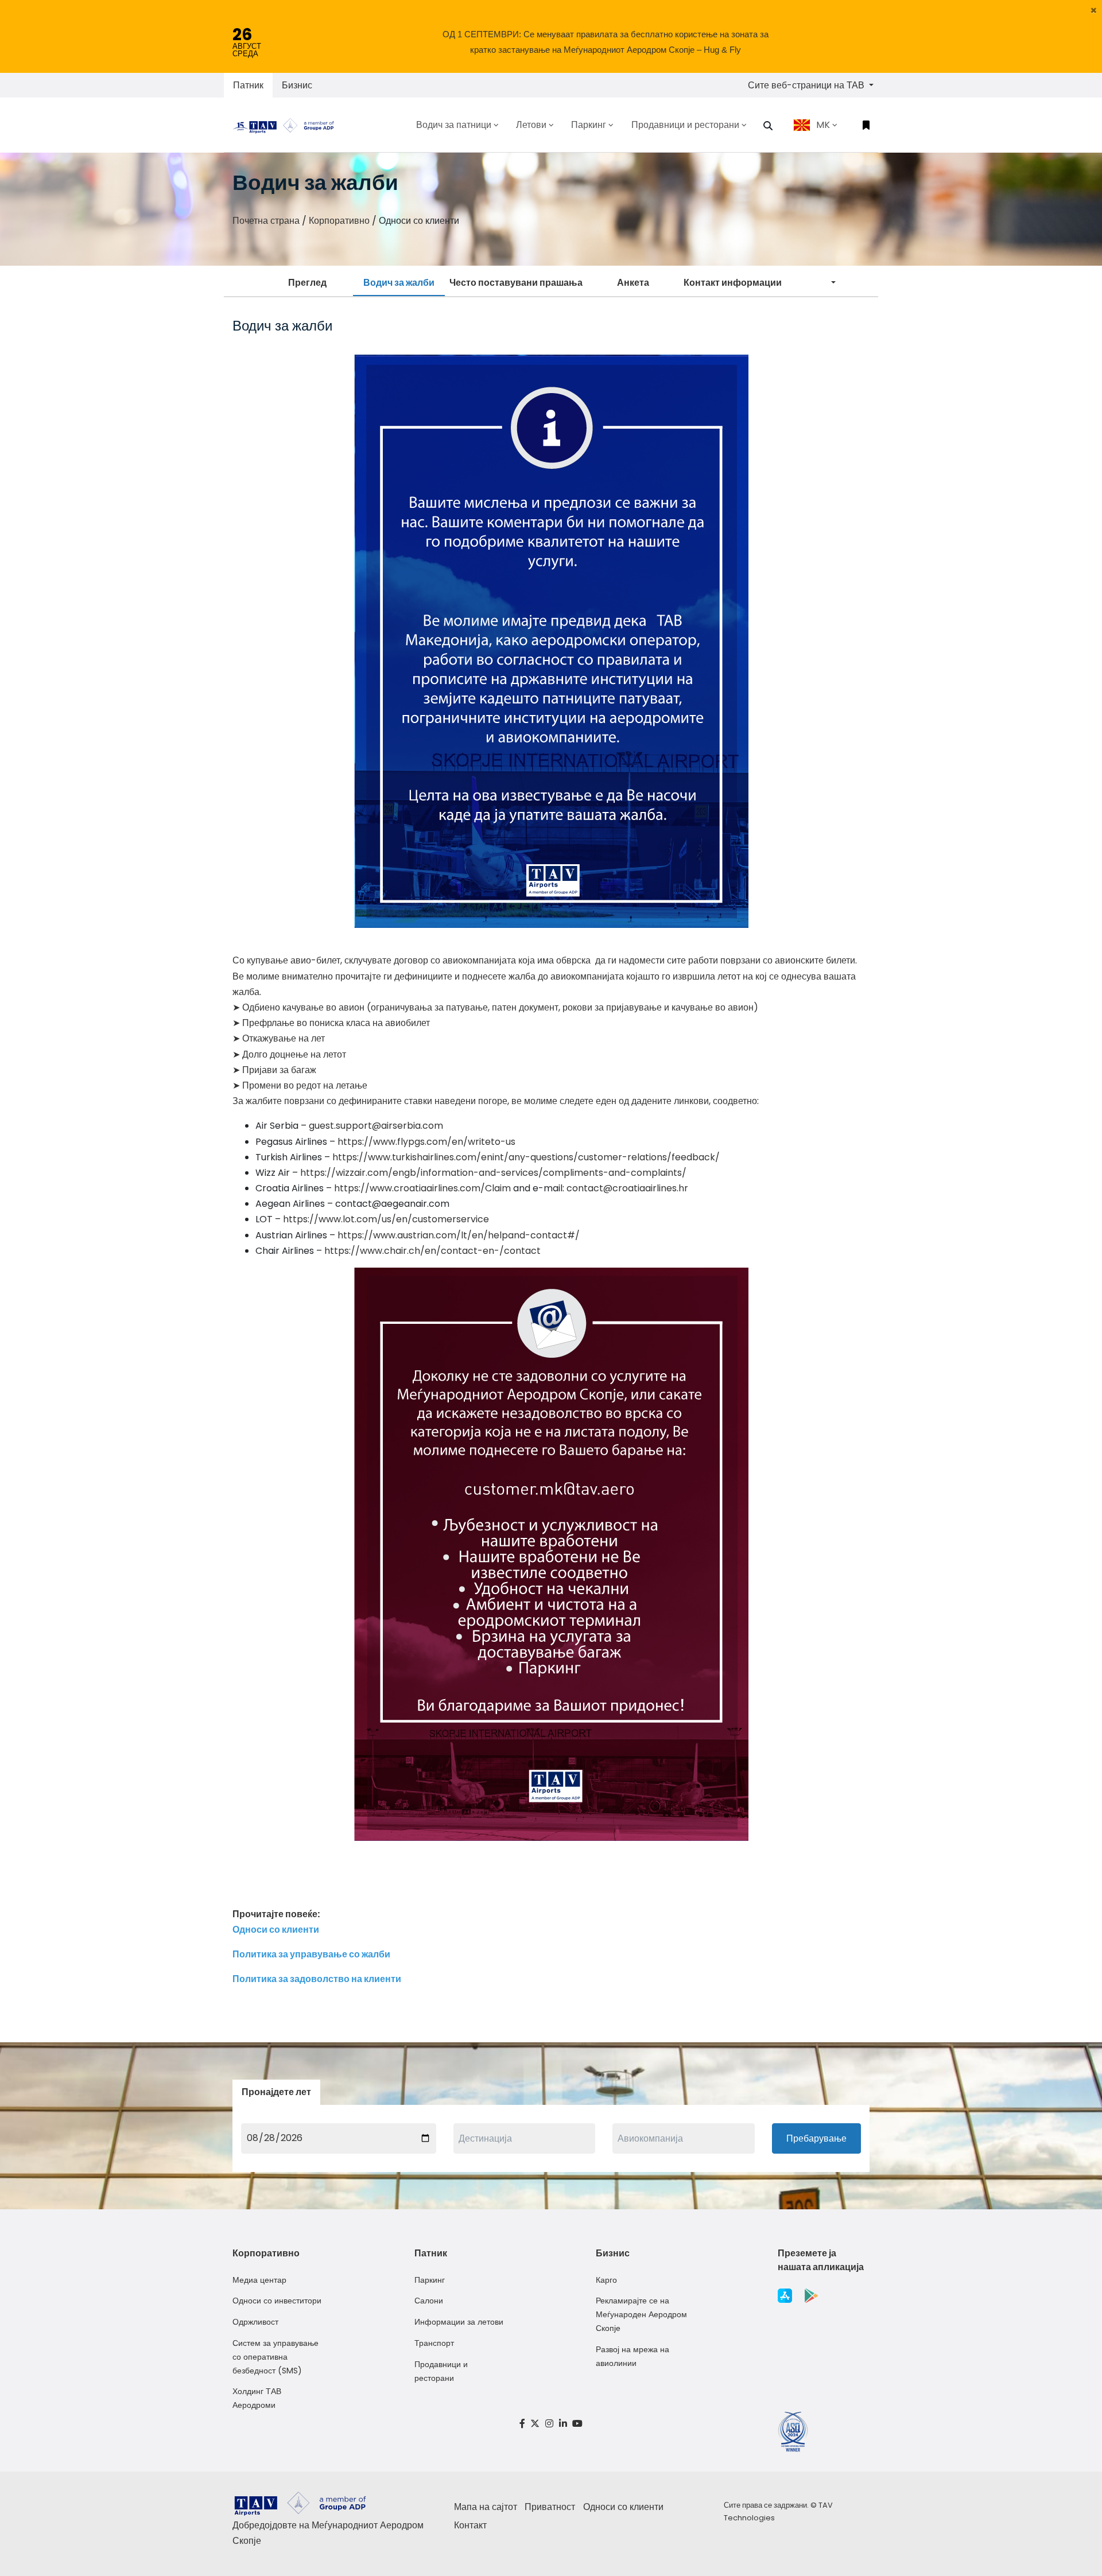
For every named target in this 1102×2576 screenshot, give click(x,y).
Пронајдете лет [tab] (276, 2092)
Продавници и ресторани (441, 2371)
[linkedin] (563, 2424)
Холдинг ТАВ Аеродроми (257, 2398)
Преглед (307, 283)
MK (823, 125)
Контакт (470, 2525)
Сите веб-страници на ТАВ (807, 85)
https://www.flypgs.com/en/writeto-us (426, 1142)
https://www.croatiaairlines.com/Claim (422, 1188)
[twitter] (536, 2424)
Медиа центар (259, 2280)
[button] (1094, 10)
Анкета (633, 283)
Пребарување (816, 2138)
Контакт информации (733, 283)
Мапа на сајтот (486, 2507)
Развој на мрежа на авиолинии (633, 2356)
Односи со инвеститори (277, 2301)
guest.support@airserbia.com (376, 1126)
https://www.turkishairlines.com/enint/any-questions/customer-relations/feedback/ (526, 1157)
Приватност (550, 2507)
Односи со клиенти (623, 2507)
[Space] (288, 125)
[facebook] (522, 2424)
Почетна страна (266, 221)
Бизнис (297, 85)
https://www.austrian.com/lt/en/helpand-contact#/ (459, 1235)
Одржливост (255, 2322)
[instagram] (549, 2424)
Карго (606, 2280)
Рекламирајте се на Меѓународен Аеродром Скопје (641, 2314)
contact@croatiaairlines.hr (627, 1188)
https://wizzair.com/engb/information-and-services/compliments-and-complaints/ (493, 1173)
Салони (429, 2301)
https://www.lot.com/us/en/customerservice (386, 1219)
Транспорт (434, 2343)
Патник (248, 85)
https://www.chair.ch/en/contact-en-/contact (432, 1251)
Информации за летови (459, 2322)
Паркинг (430, 2280)
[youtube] (577, 2424)
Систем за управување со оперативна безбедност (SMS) (275, 2357)
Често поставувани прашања (516, 283)
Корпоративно (339, 221)
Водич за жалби (399, 283)
